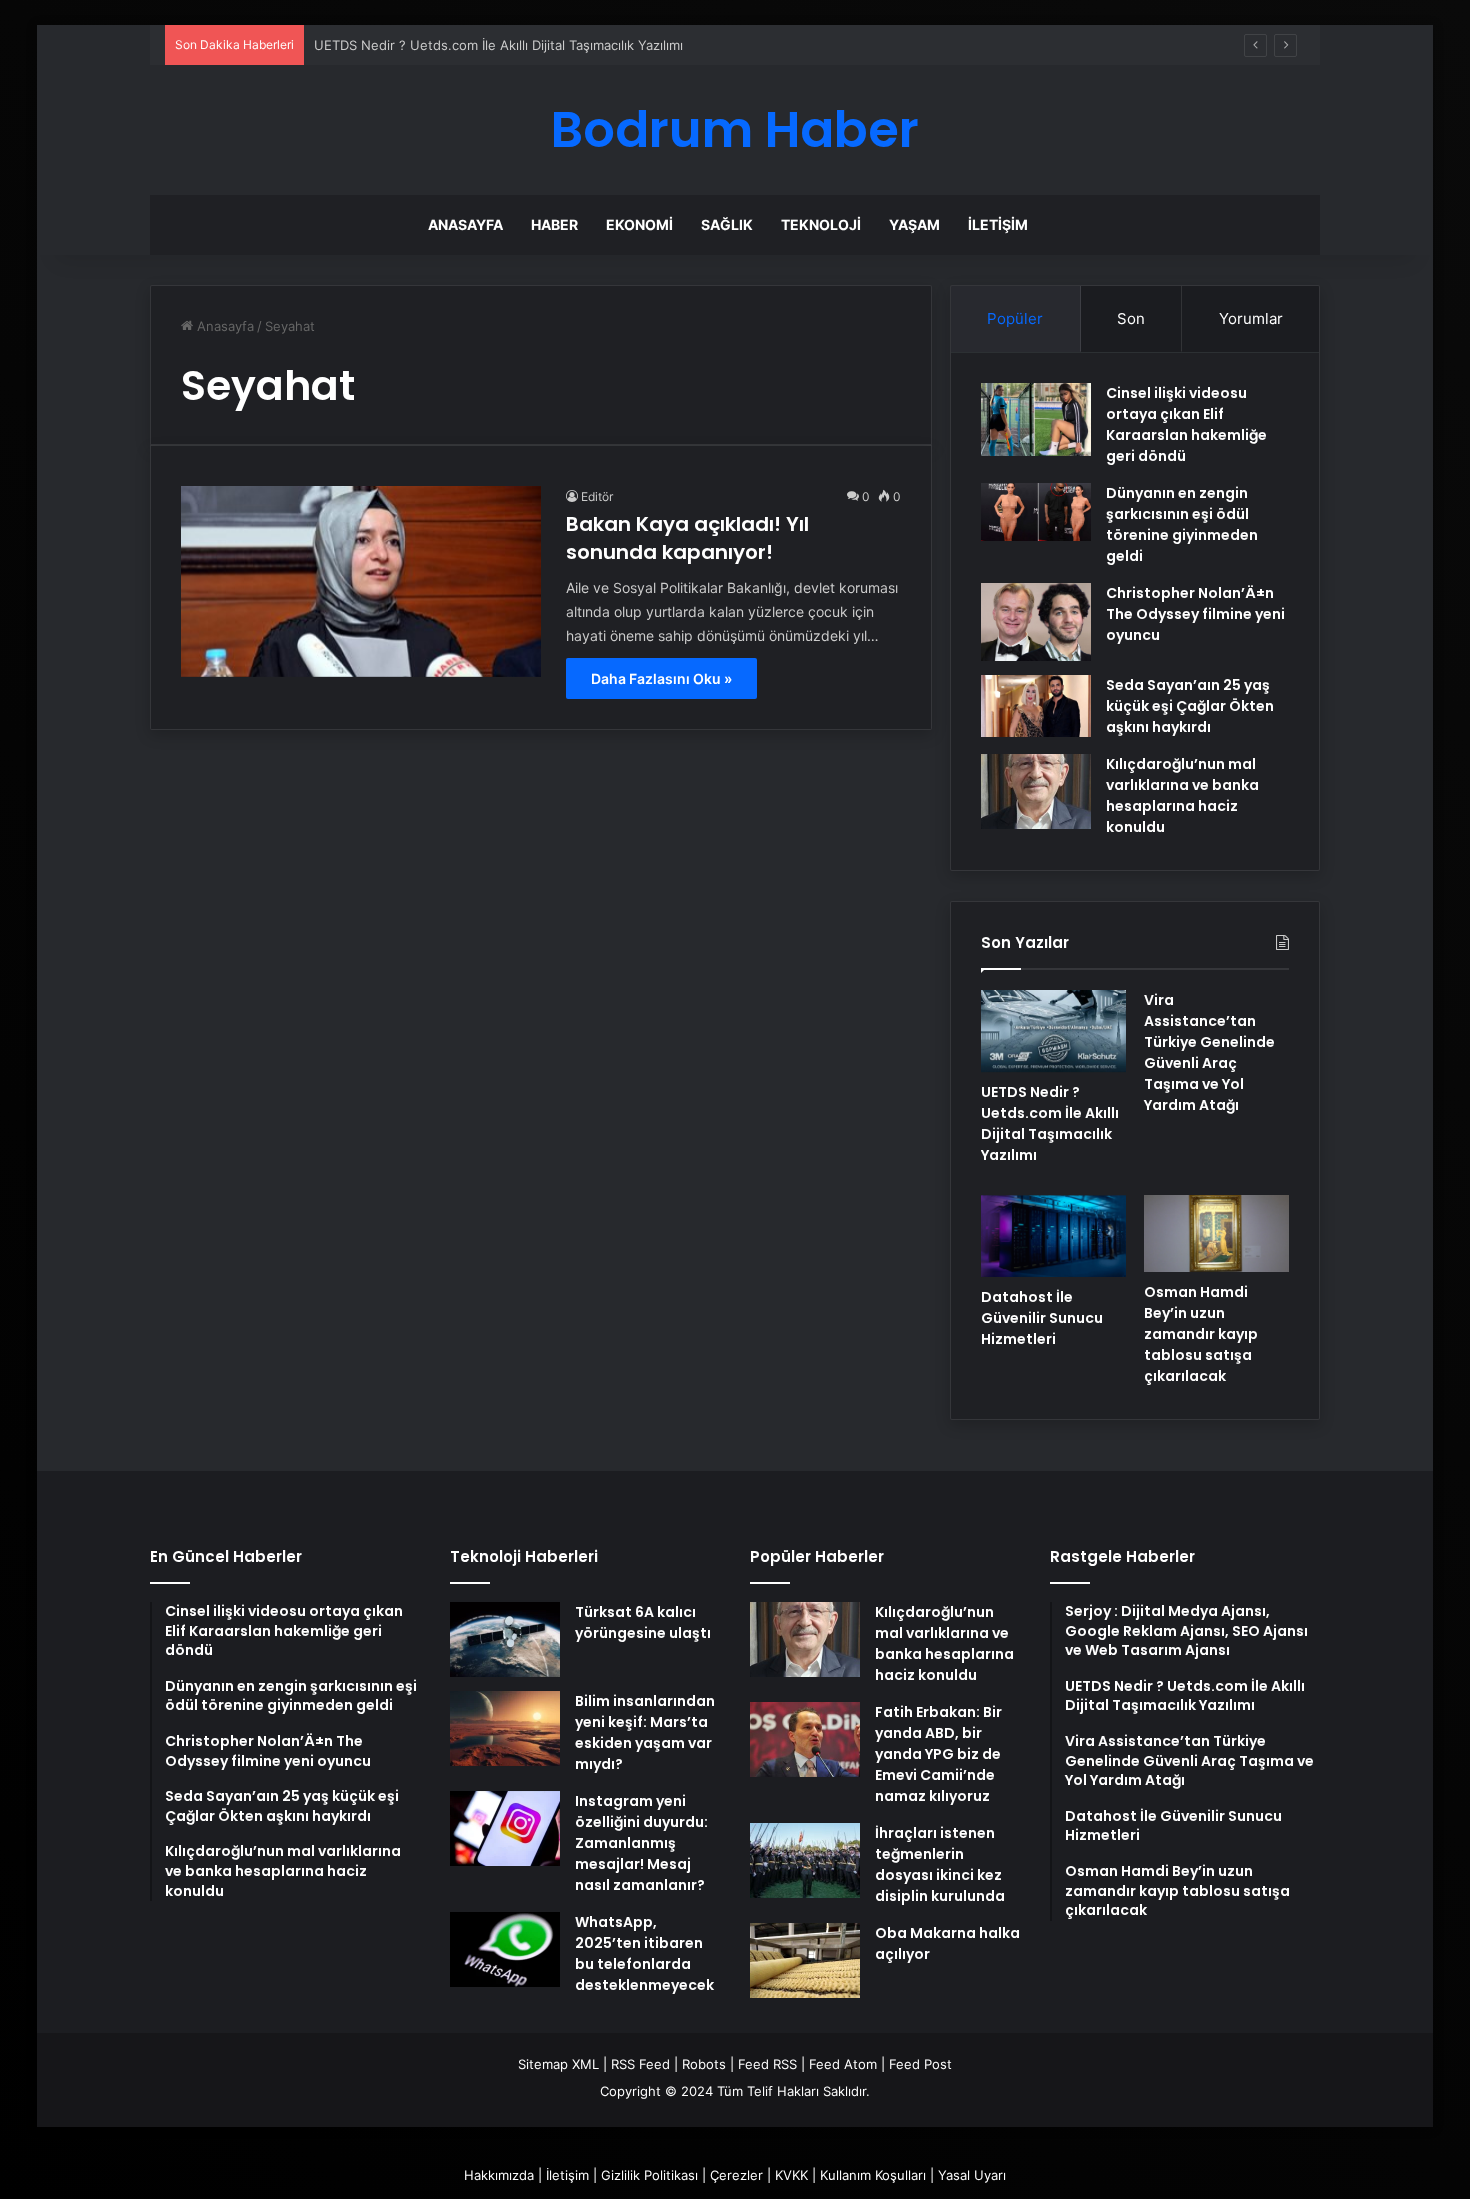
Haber (554, 224)
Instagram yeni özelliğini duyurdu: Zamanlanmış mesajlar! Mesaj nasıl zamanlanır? (641, 1843)
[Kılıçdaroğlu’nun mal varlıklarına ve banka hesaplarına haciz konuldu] (1036, 791)
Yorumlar (1251, 318)
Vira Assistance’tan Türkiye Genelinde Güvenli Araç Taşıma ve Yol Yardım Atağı (1209, 1052)
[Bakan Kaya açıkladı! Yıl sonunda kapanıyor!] (361, 581)
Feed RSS (767, 2064)
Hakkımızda (499, 2175)
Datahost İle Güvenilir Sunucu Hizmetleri (1042, 1318)
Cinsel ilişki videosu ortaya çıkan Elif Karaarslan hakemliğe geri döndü (1186, 424)
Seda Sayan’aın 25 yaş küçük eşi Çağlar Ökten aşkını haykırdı (1190, 706)
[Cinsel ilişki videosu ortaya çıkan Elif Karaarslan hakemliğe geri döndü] (1036, 419)
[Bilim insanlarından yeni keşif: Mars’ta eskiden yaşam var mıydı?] (505, 1728)
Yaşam (914, 224)
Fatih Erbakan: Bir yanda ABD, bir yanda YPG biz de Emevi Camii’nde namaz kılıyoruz (938, 1754)
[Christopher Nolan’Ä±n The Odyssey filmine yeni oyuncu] (1036, 622)
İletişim (998, 224)
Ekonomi (639, 224)
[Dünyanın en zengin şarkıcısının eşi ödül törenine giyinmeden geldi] (1036, 512)
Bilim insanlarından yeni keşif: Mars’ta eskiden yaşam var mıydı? (645, 1732)
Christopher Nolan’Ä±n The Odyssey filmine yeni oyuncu (1195, 614)
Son (1131, 318)
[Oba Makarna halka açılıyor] (805, 1960)
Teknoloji (821, 224)
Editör (597, 496)
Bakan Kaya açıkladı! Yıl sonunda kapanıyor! (687, 538)
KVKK (791, 2175)
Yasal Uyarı (972, 2175)
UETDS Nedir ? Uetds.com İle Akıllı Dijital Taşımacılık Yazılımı (498, 45)
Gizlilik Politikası (649, 2175)
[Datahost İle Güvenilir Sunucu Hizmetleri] (1053, 1236)
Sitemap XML (558, 2064)
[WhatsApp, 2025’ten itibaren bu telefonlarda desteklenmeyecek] (505, 1949)
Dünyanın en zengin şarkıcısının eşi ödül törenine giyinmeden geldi (1182, 524)
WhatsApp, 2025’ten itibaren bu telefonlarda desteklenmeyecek (644, 1953)
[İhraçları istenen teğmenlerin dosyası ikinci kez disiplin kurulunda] (805, 1860)
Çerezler (736, 2175)
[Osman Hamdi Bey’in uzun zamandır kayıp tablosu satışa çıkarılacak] (1216, 1233)
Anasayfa (465, 224)
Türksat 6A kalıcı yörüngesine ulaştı (643, 1622)
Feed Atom (843, 2064)
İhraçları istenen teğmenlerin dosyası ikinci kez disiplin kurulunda (940, 1864)
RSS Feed (640, 2064)
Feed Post (920, 2064)
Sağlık (727, 224)
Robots (704, 2064)
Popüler (1015, 318)
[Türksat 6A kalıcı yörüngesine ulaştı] (505, 1639)
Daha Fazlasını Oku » (661, 678)
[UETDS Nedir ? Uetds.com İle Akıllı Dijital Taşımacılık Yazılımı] (1053, 1031)
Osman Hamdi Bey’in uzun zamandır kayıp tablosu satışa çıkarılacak (1201, 1334)
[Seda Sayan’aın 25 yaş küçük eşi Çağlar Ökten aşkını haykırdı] (1036, 706)
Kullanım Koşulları (873, 2175)
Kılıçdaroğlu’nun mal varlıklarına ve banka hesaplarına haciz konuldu (1182, 795)
